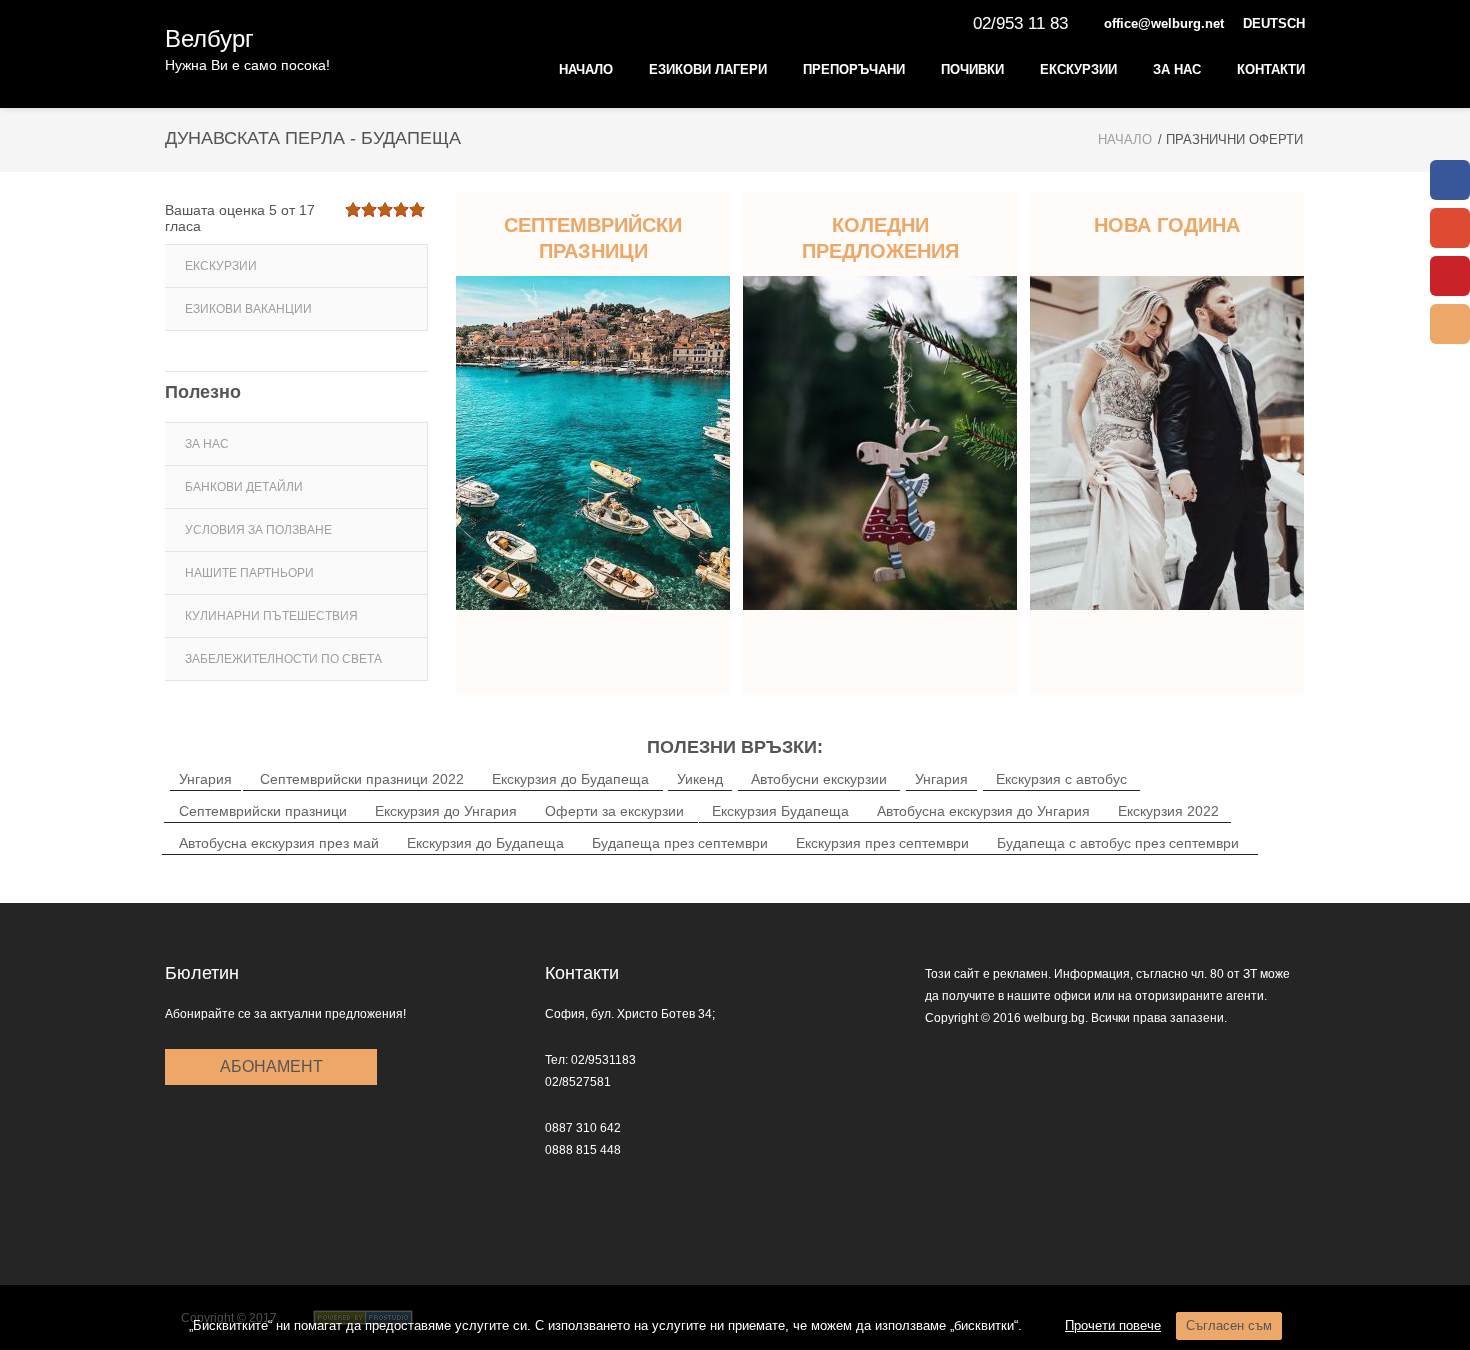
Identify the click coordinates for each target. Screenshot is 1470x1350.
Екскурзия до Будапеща (570, 779)
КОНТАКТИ (1271, 69)
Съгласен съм (1229, 1325)
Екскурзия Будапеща (780, 811)
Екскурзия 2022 (1168, 811)
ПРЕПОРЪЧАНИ (854, 69)
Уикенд (700, 779)
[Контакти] (1450, 324)
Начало (586, 69)
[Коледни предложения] (880, 443)
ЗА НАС (1177, 69)
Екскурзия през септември (882, 843)
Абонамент (271, 1066)
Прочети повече (1113, 1325)
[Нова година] (1167, 443)
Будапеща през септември (680, 843)
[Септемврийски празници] (593, 443)
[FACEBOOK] (1450, 180)
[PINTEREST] (1450, 276)
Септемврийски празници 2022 (362, 779)
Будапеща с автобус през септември (1118, 843)
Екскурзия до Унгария (446, 811)
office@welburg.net (1164, 23)
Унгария (205, 779)
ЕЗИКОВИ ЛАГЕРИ (708, 69)
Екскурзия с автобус (1061, 779)
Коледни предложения (880, 238)
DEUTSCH (1274, 23)
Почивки (972, 69)
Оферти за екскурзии (614, 811)
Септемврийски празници (263, 811)
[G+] (1450, 228)
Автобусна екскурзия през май (279, 843)
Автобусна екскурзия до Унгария (983, 811)
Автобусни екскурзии (819, 779)
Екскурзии (1078, 69)
